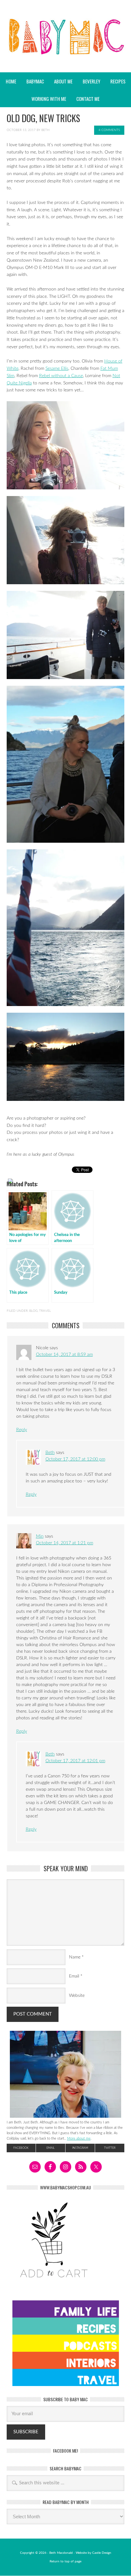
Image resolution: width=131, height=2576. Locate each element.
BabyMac (65, 54)
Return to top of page (65, 2561)
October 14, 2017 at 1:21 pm (65, 1543)
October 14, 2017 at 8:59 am (64, 1355)
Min (40, 1536)
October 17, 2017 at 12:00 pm (75, 1459)
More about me (79, 2138)
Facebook (21, 2148)
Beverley (91, 81)
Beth (45, 130)
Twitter (110, 2148)
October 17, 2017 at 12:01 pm (75, 1761)
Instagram (80, 2148)
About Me (63, 81)
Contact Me (88, 99)
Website (77, 1996)
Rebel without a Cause (61, 376)
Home (11, 81)
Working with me (49, 99)
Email (74, 1976)
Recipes (116, 81)
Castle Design (102, 2553)
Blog (33, 1311)
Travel (45, 1311)
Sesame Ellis (57, 369)
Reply (22, 1430)
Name (75, 1957)
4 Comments (109, 130)
